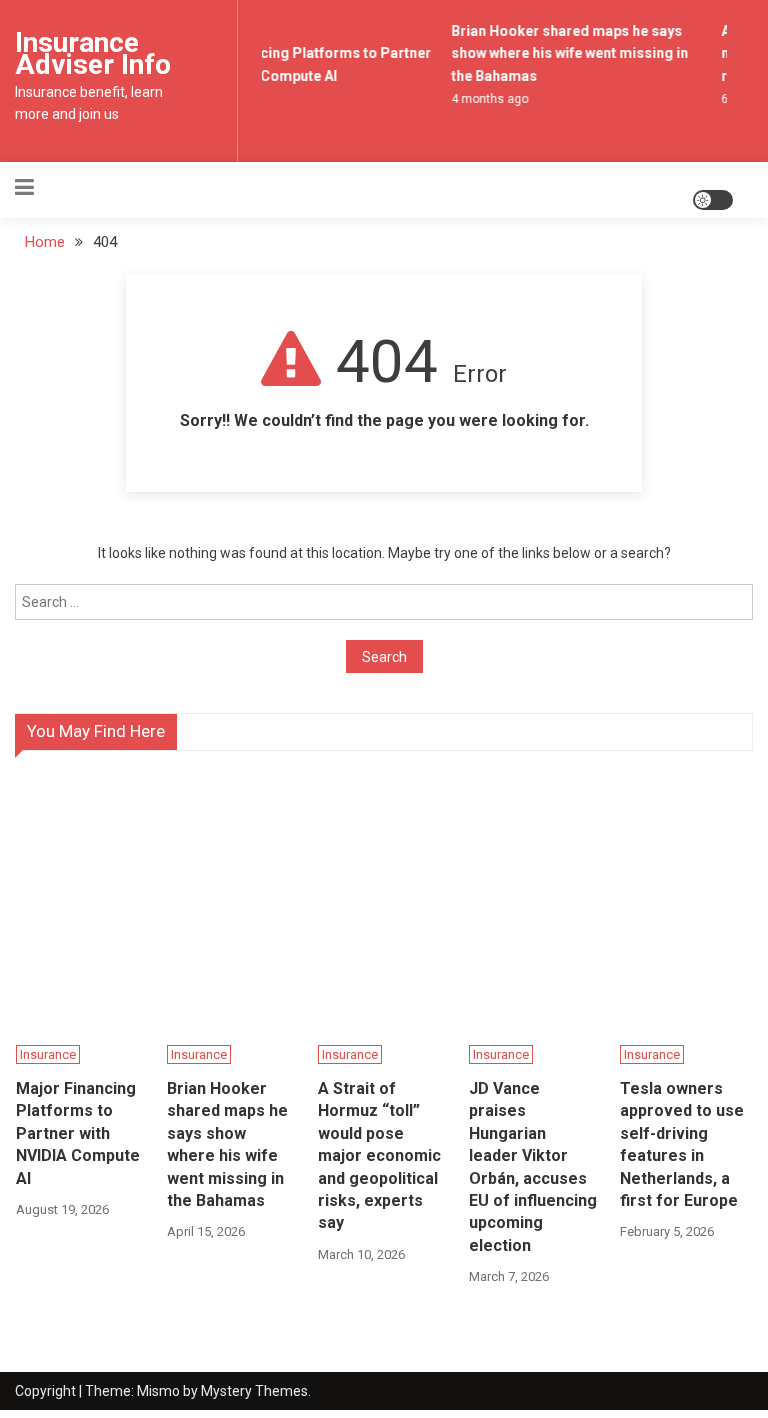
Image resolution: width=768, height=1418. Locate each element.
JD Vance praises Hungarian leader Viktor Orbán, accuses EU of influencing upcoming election (533, 1167)
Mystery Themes (254, 1391)
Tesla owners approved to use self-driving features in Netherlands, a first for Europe (682, 1144)
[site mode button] (713, 200)
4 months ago (488, 99)
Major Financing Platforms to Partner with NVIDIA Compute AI (78, 1133)
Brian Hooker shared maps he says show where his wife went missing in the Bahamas (568, 53)
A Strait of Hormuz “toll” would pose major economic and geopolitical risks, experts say (379, 1155)
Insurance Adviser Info (93, 53)
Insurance (48, 1054)
